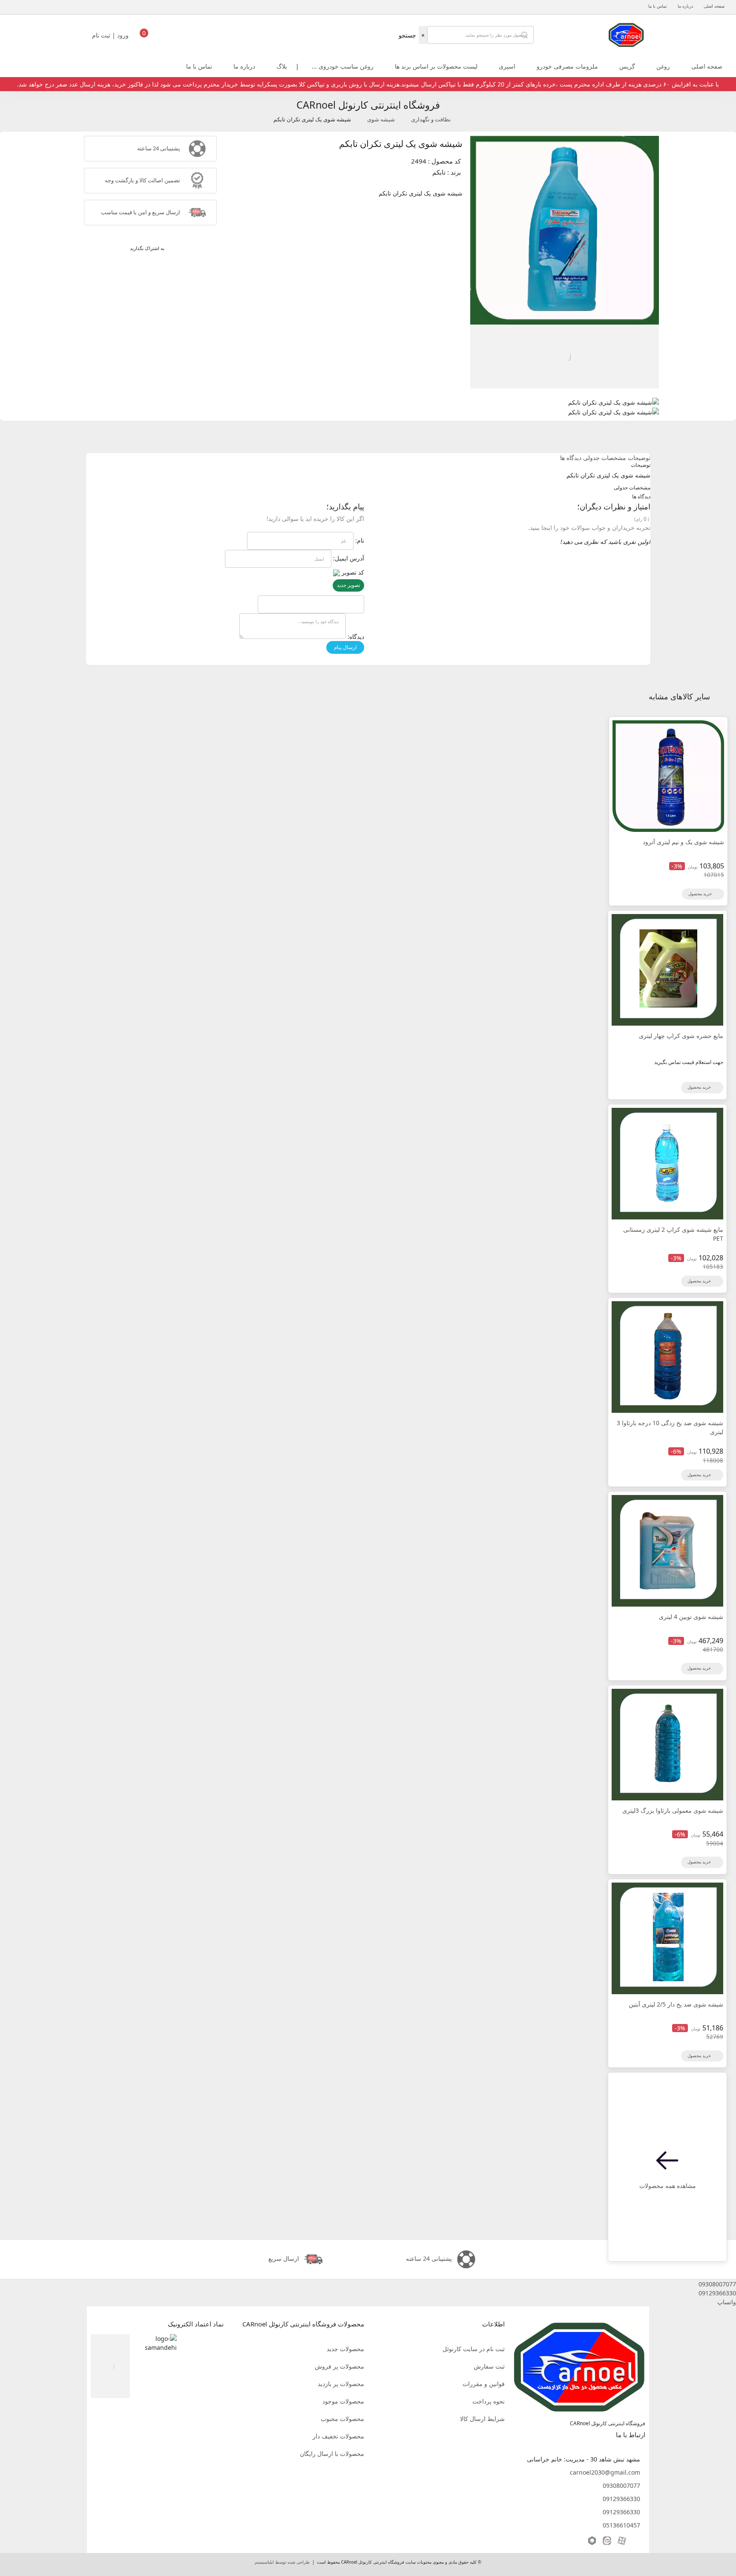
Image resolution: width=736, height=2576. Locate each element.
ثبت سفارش (489, 2366)
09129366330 (621, 2499)
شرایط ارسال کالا (482, 2419)
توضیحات (639, 458)
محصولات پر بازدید (341, 2384)
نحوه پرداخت (489, 2401)
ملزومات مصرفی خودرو (567, 66)
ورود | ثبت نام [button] (111, 35)
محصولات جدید (345, 2349)
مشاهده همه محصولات (668, 2186)
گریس (627, 66)
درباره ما (685, 6)
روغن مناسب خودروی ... (343, 66)
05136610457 (621, 2525)
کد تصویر (353, 572)
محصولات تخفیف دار (338, 2436)
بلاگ (282, 66)
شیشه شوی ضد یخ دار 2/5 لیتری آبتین (676, 2004)
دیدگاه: (356, 637)
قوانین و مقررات (484, 2384)
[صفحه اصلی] (626, 34)
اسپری (507, 66)
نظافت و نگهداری (431, 119)
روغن (663, 66)
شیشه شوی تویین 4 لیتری (691, 1617)
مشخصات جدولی (605, 458)
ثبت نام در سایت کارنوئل (474, 2349)
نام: (360, 540)
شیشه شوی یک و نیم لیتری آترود (683, 842)
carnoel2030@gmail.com (605, 2472)
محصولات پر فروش (339, 2366)
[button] (368, 2284)
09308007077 (621, 2485)
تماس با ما (658, 6)
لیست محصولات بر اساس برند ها (436, 66)
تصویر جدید (348, 585)
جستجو (407, 35)
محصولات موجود (343, 2401)
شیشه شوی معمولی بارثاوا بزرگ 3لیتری (673, 1810)
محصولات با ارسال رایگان (332, 2454)
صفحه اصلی (714, 6)
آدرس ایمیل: (349, 558)
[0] (144, 37)
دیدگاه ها (571, 458)
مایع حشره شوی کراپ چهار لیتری (681, 1036)
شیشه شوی (381, 119)
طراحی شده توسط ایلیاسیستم (282, 2562)
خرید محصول (701, 894)
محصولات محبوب (342, 2419)
